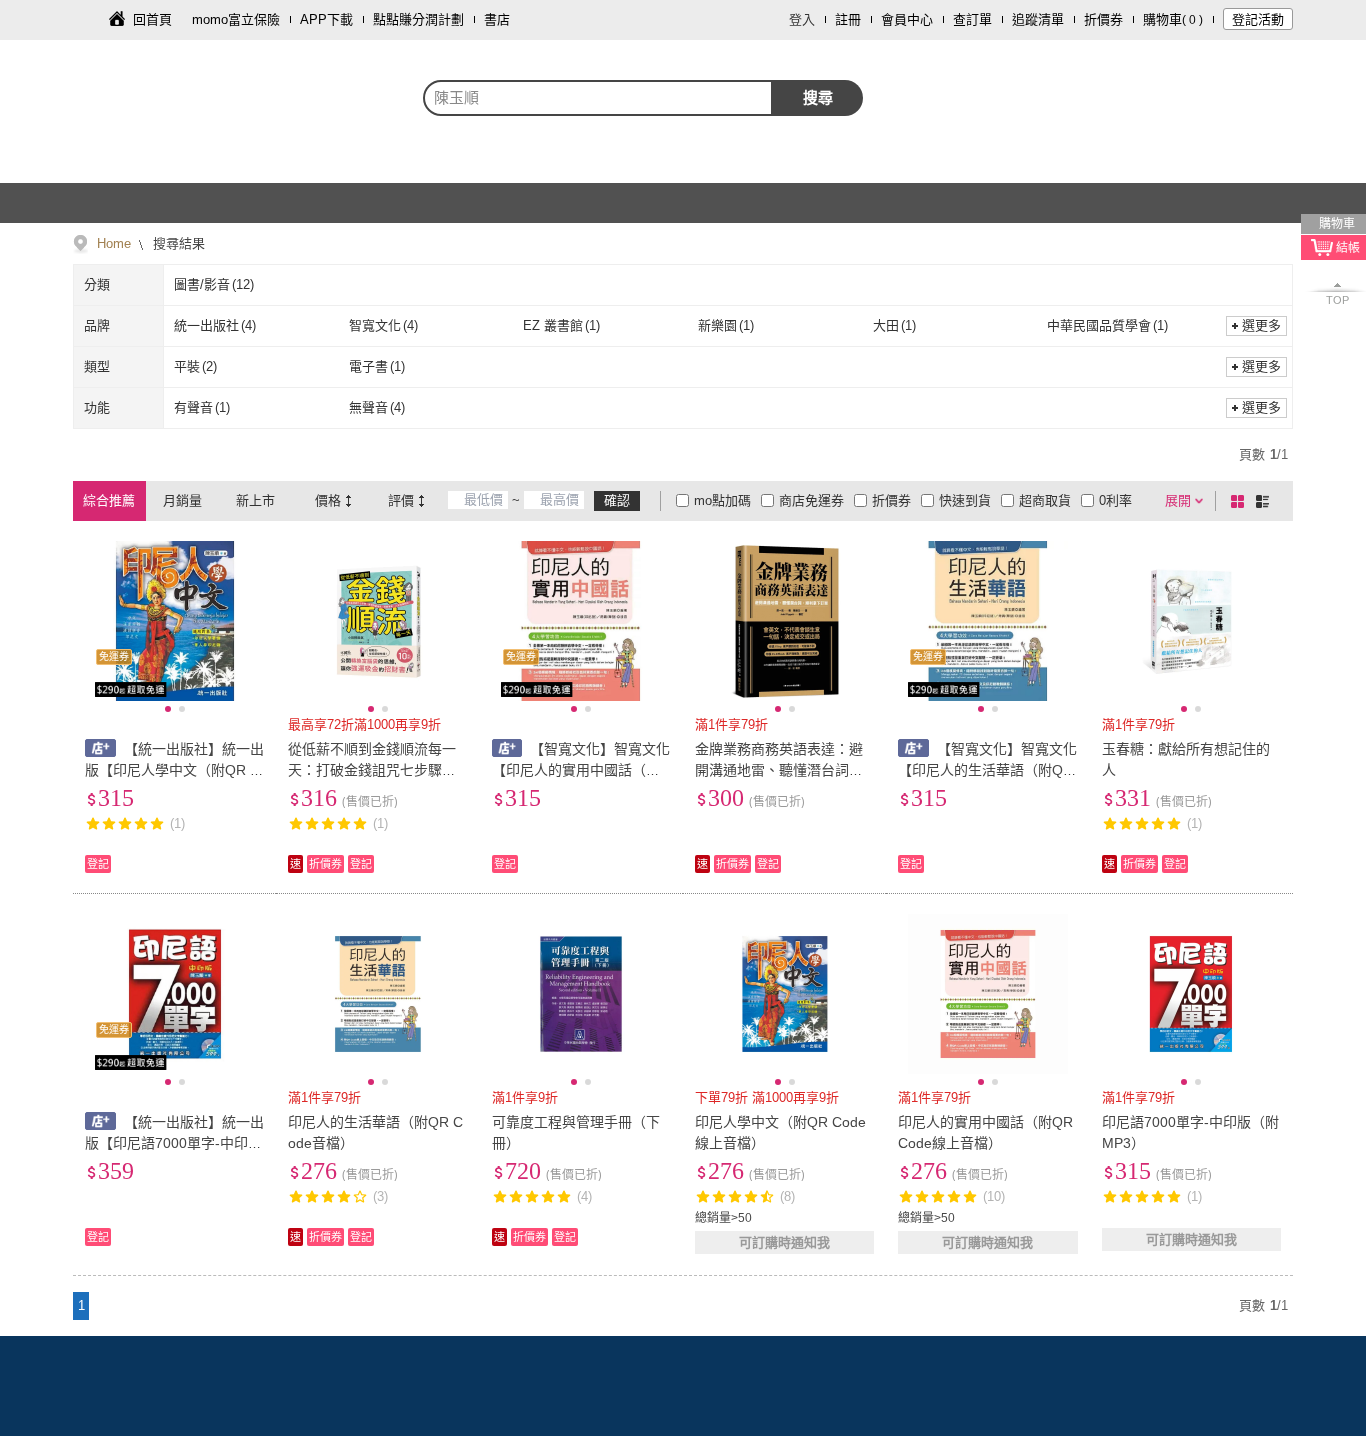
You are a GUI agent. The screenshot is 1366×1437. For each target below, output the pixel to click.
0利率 (1115, 500)
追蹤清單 (1038, 19)
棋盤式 (1241, 501)
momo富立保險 (236, 19)
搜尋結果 (177, 243)
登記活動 (1258, 19)
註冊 (848, 19)
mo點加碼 (722, 500)
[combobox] (598, 98)
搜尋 (818, 97)
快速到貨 (965, 500)
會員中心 (907, 19)
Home (114, 243)
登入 (802, 19)
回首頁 (152, 19)
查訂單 (972, 19)
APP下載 (326, 19)
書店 (497, 19)
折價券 (1103, 19)
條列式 (1266, 501)
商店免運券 (811, 500)
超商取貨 (1045, 500)
